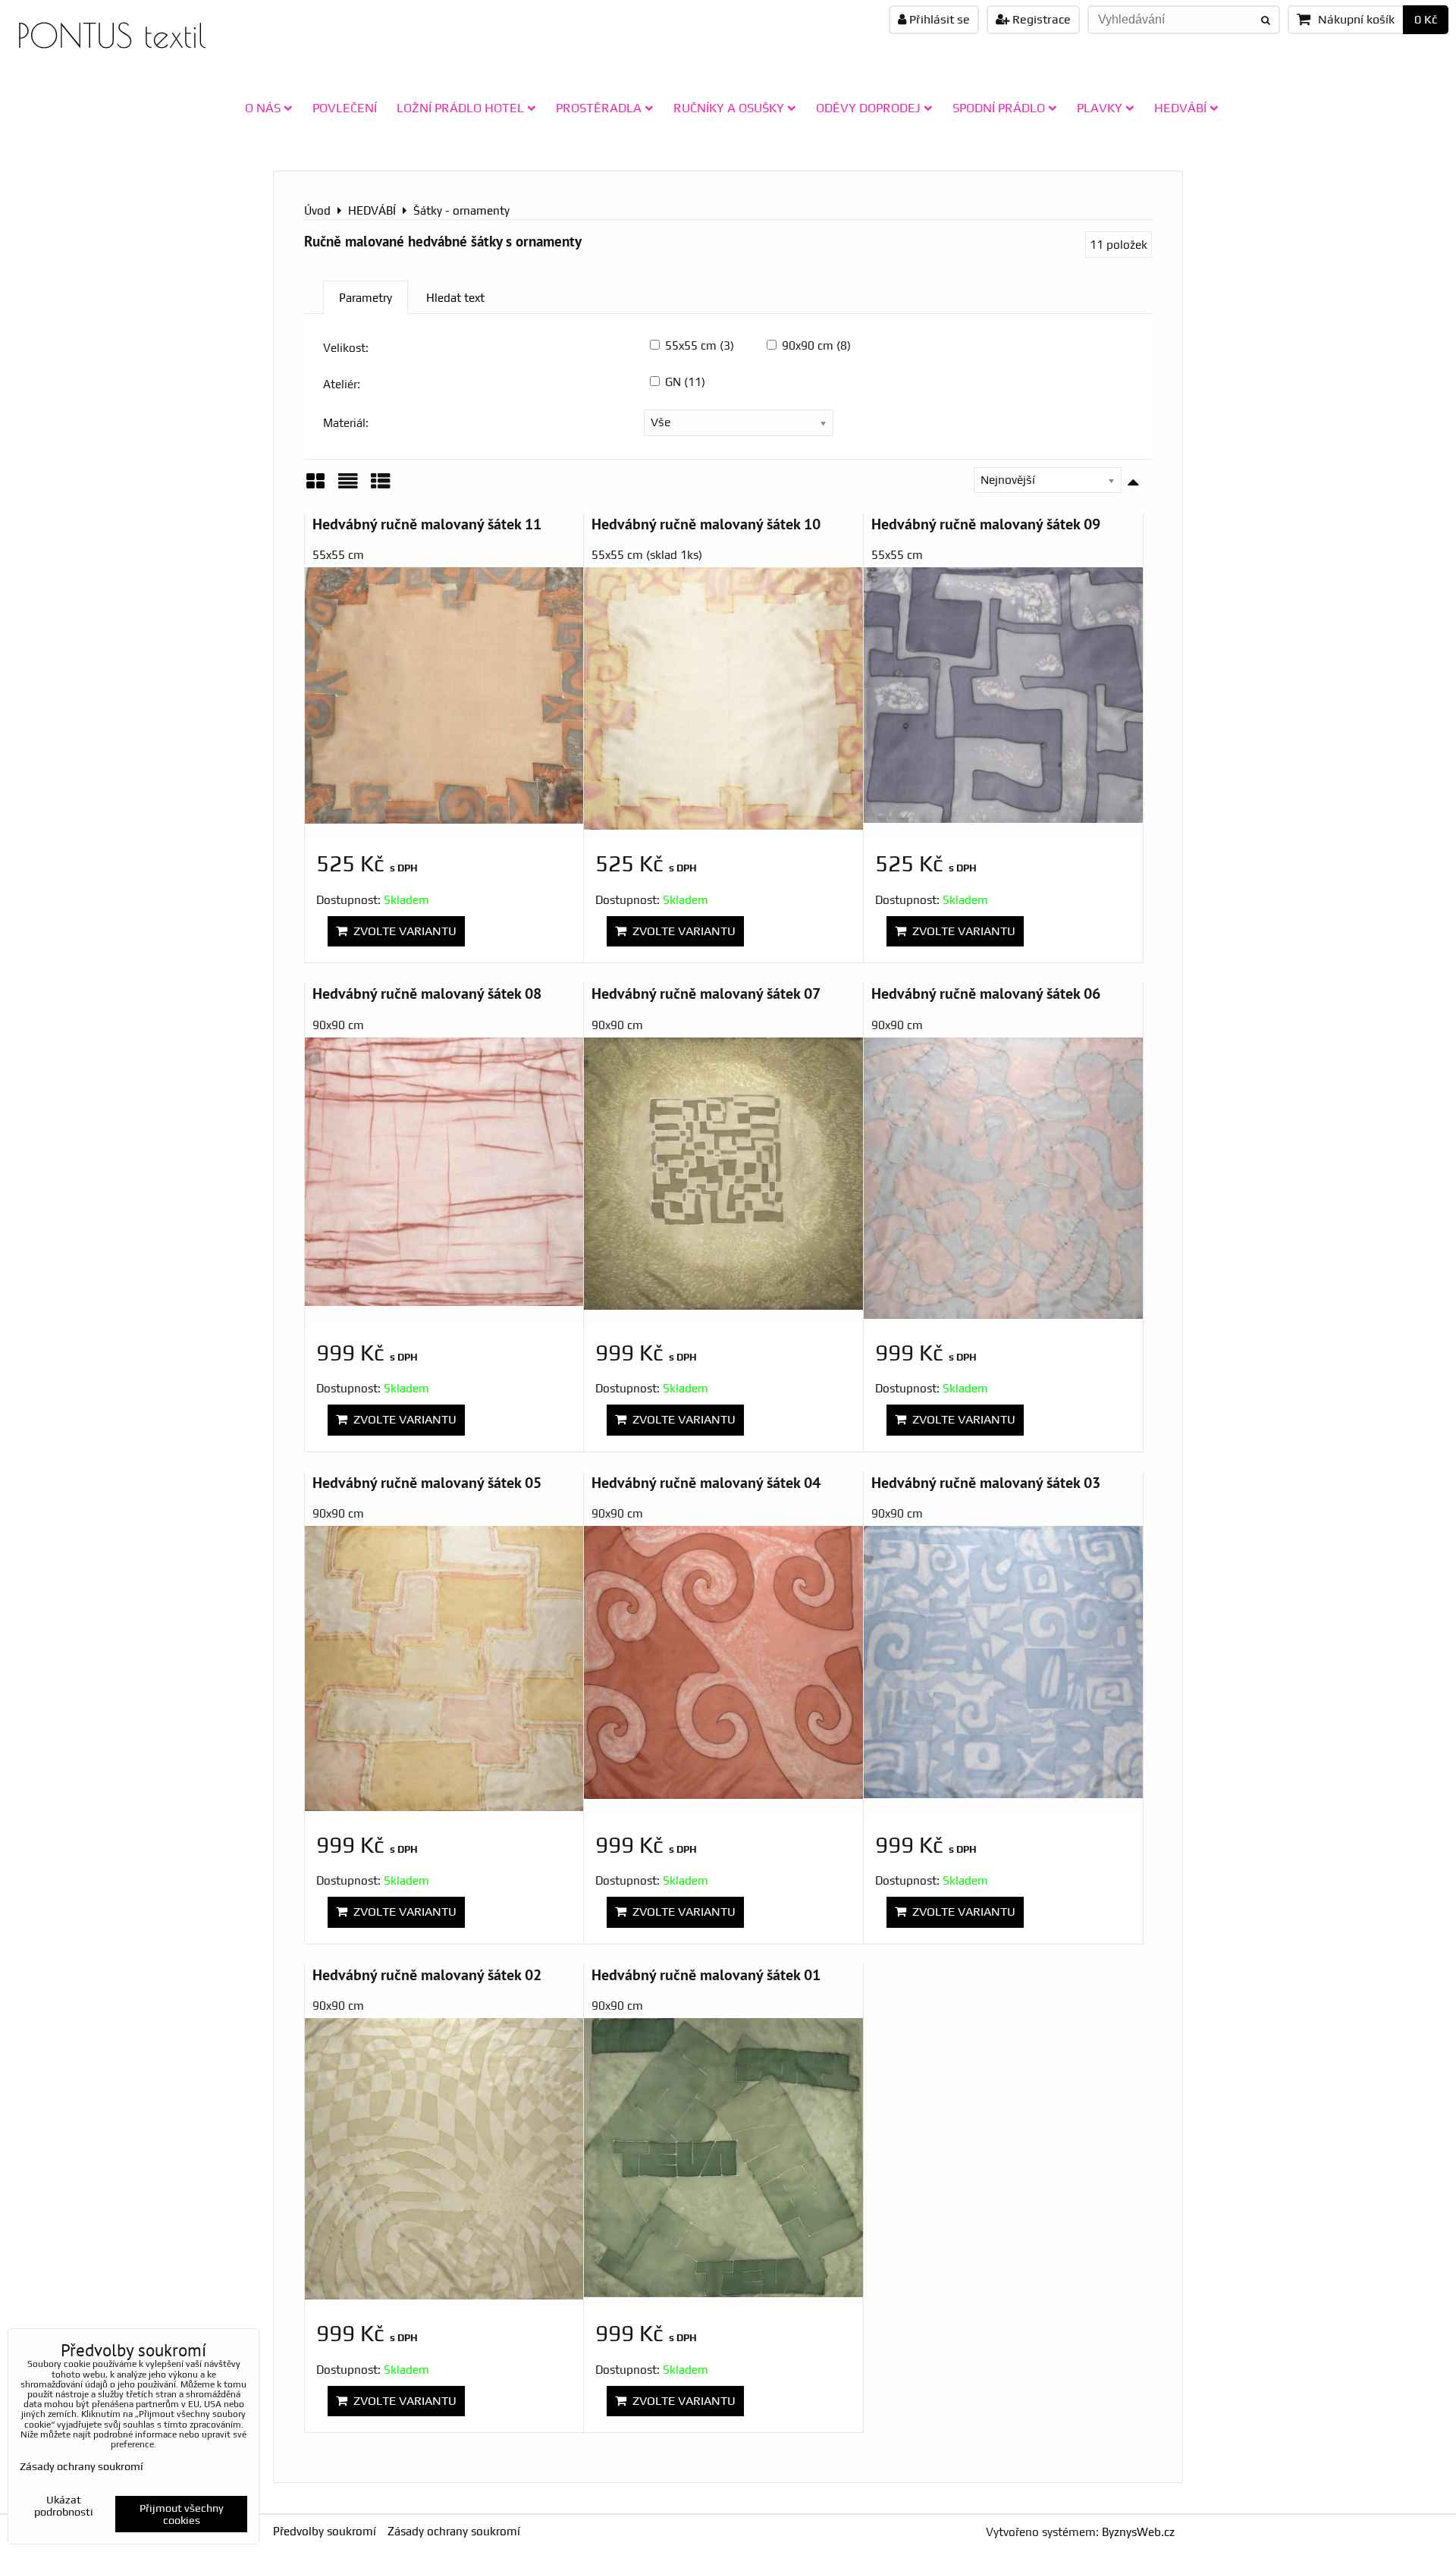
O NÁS (263, 108)
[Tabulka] (381, 487)
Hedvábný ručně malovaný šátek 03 (986, 1482)
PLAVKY (1100, 108)
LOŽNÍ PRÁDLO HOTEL (460, 108)
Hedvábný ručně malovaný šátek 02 (427, 1974)
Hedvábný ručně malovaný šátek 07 (706, 993)
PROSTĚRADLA (599, 108)
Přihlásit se (938, 19)
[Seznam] (348, 487)
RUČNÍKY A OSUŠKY (729, 108)
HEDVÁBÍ (1180, 108)
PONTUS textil (111, 35)
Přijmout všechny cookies (182, 2514)
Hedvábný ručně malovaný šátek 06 (986, 993)
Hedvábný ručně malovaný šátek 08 (427, 993)
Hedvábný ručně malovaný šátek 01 (706, 1974)
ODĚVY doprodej (868, 108)
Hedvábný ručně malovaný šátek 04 (706, 1482)
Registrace (1040, 19)
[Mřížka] (315, 487)
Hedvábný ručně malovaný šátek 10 (706, 524)
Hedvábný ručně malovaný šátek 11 (427, 524)
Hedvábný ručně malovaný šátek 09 (986, 524)
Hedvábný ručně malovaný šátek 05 (427, 1482)
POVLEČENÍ (345, 108)
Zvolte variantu (402, 931)
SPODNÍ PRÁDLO (999, 108)
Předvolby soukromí (325, 2531)
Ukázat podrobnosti (64, 2506)
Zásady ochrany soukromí (454, 2531)
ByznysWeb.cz (1138, 2532)
